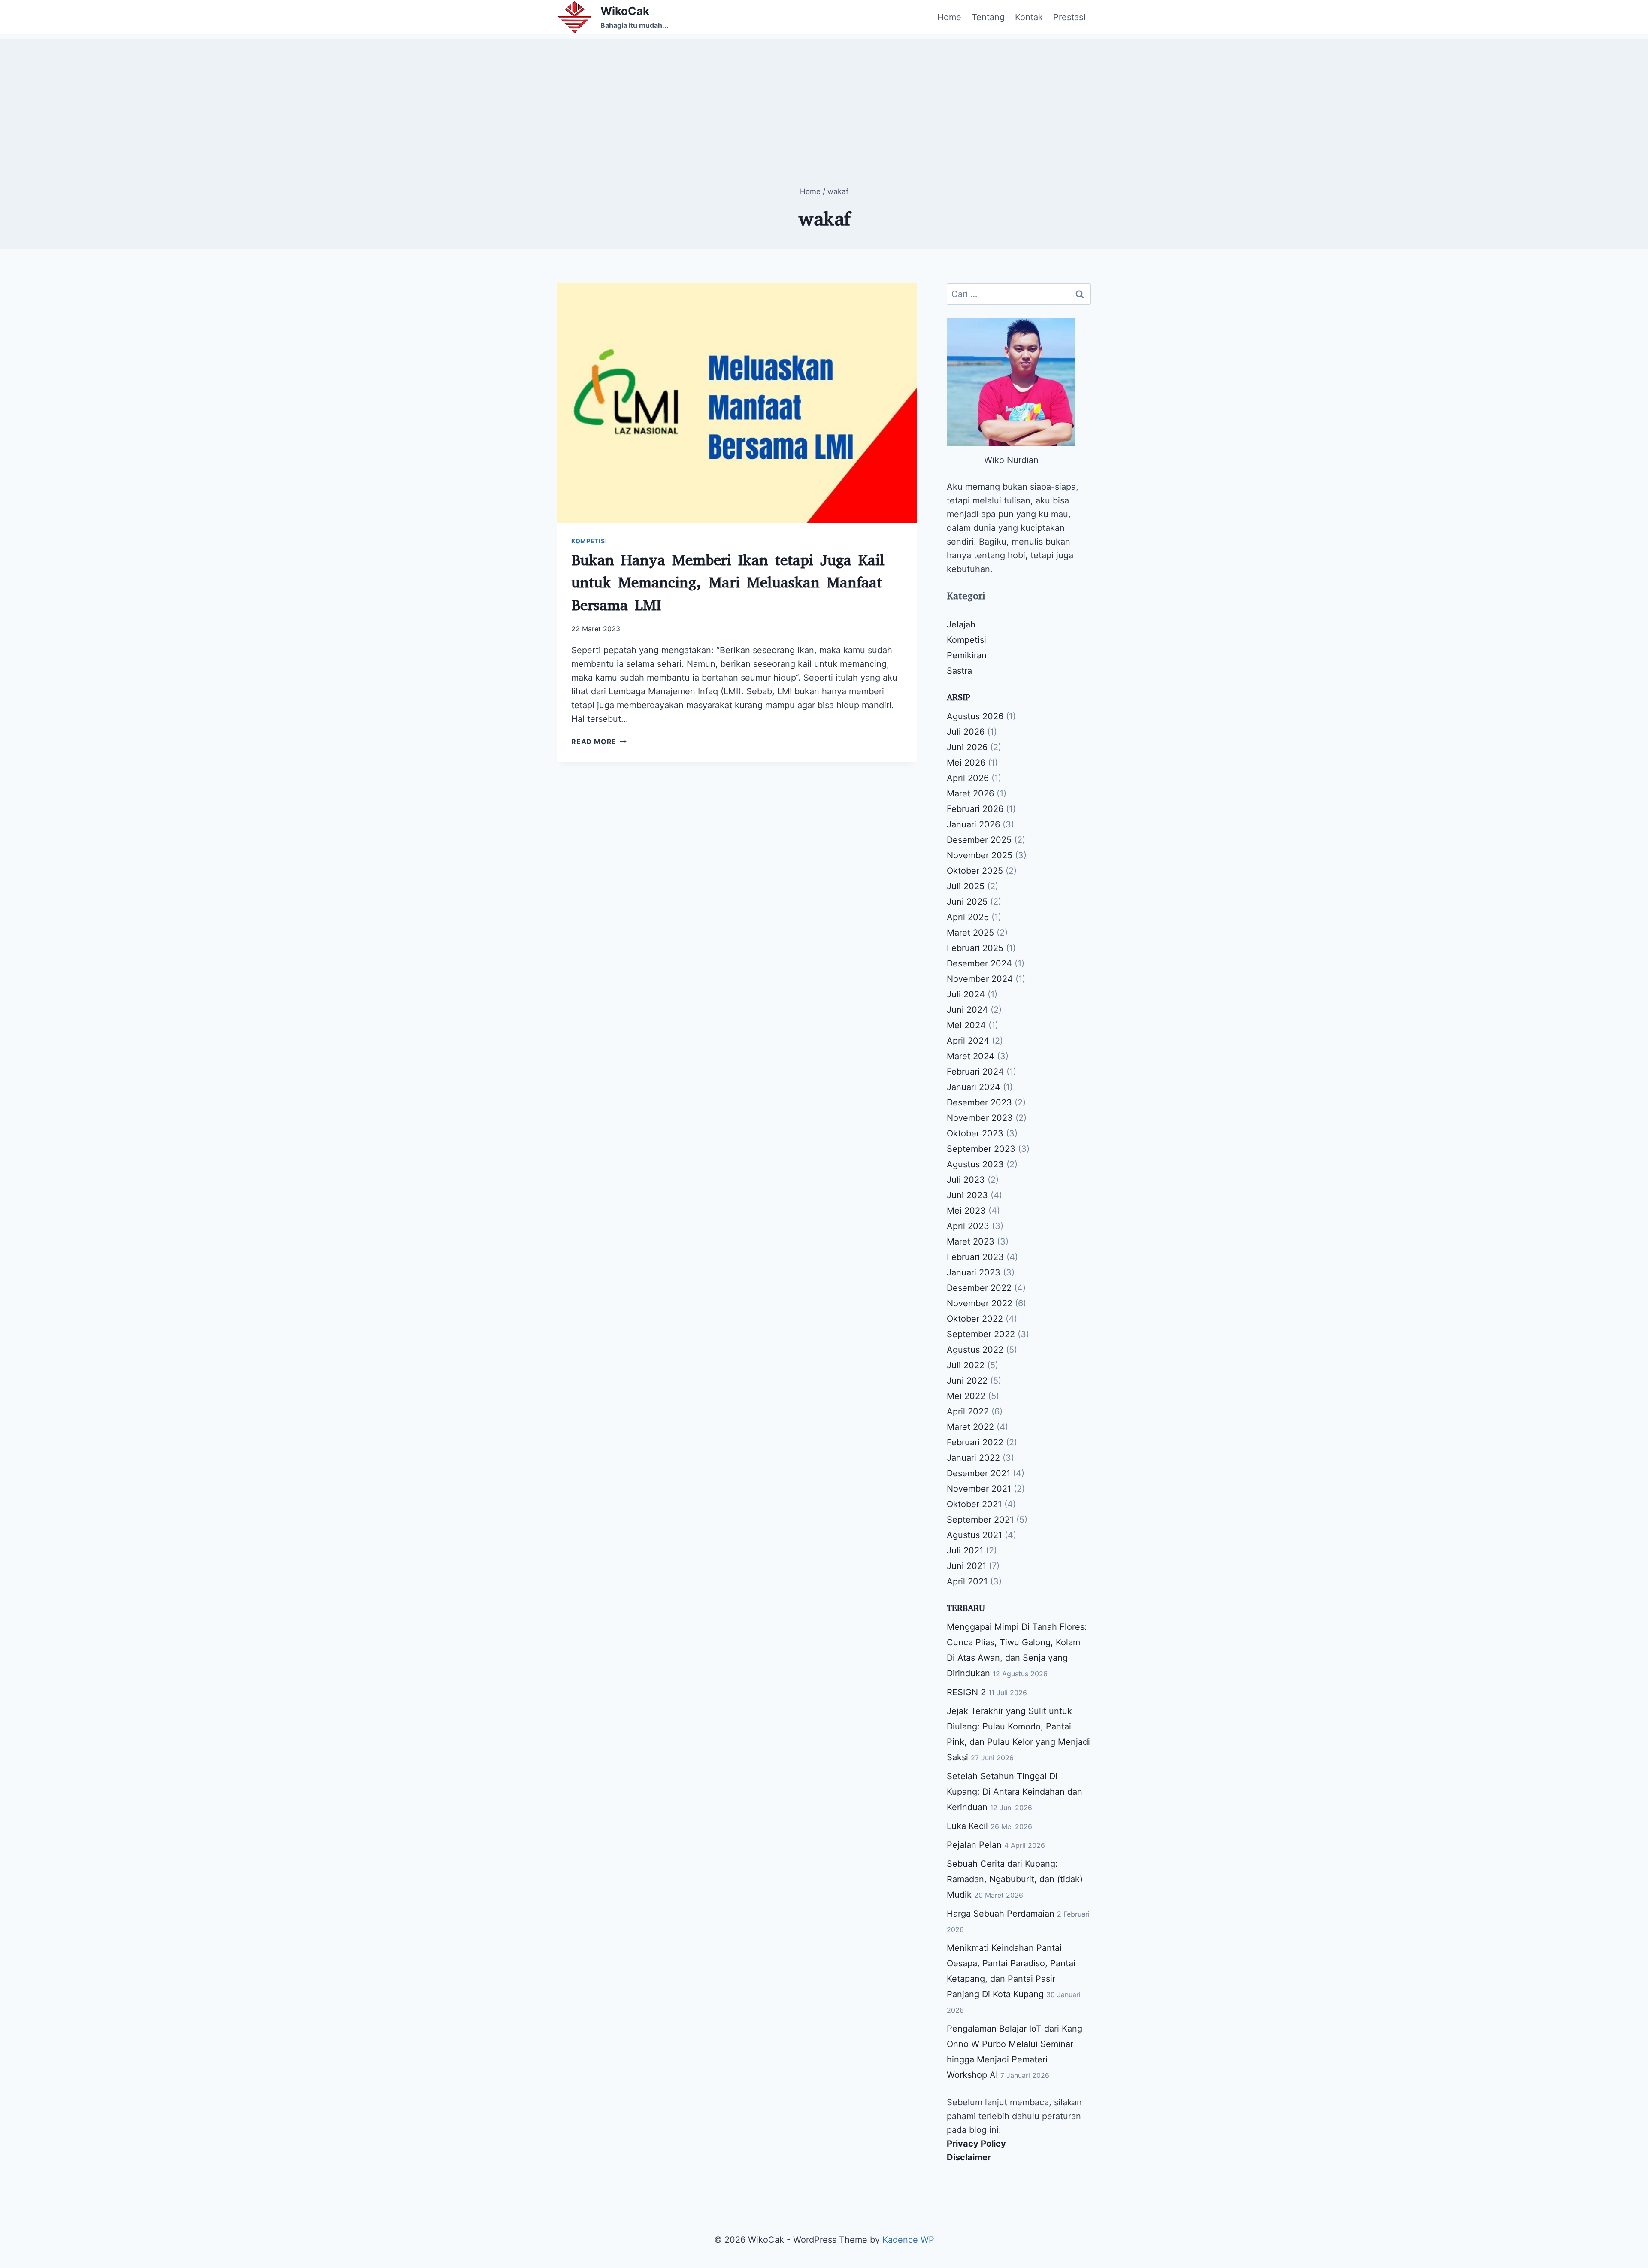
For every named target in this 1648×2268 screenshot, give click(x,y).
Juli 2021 (965, 1550)
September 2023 (981, 1149)
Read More (599, 742)
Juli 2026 (966, 732)
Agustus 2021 (974, 1535)
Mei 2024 (966, 1025)
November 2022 (980, 1303)
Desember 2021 (978, 1473)
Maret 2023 (971, 1241)
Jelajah (961, 624)
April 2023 (968, 1226)
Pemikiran (967, 655)
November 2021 (979, 1489)
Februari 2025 (975, 948)
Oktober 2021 (974, 1504)
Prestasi (1069, 17)
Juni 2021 (966, 1566)
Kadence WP (908, 2240)
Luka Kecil (967, 1826)
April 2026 (968, 778)
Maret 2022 (970, 1427)
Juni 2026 (967, 747)
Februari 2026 (975, 809)
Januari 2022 (973, 1458)
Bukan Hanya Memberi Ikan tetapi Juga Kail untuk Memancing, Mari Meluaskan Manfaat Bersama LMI (728, 583)
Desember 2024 (979, 963)
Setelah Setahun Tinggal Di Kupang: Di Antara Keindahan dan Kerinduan (1015, 1792)
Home (949, 17)
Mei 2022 (966, 1396)
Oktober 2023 (975, 1133)
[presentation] (737, 403)
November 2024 (980, 979)
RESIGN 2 (966, 1692)
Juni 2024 (967, 1010)
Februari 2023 (975, 1257)
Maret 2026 (970, 793)
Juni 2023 (967, 1195)
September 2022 (981, 1334)
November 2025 (980, 855)
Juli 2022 (966, 1365)
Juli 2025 (966, 886)
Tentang (988, 17)
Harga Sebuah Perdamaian (1001, 1914)
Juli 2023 (966, 1180)
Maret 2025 (970, 933)
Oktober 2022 (975, 1319)
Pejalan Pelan (974, 1845)
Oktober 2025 (975, 871)
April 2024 (968, 1041)
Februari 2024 (975, 1072)
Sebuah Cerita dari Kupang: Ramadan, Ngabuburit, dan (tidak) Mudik (1015, 1879)
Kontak (1029, 17)
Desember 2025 (979, 840)
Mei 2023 (966, 1211)
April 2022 (968, 1411)
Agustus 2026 (975, 716)
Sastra (959, 671)
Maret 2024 (971, 1056)
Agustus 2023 (975, 1164)
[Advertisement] (824, 99)
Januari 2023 (974, 1272)
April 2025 (968, 917)
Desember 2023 (979, 1102)
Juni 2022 (967, 1381)
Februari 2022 (975, 1442)
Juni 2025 (967, 902)
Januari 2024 (974, 1087)
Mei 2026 (966, 763)
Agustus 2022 (975, 1350)
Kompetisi (589, 541)
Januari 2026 (973, 824)
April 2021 (967, 1581)
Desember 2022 (979, 1288)
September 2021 (980, 1520)
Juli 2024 (966, 994)
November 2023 (980, 1118)
